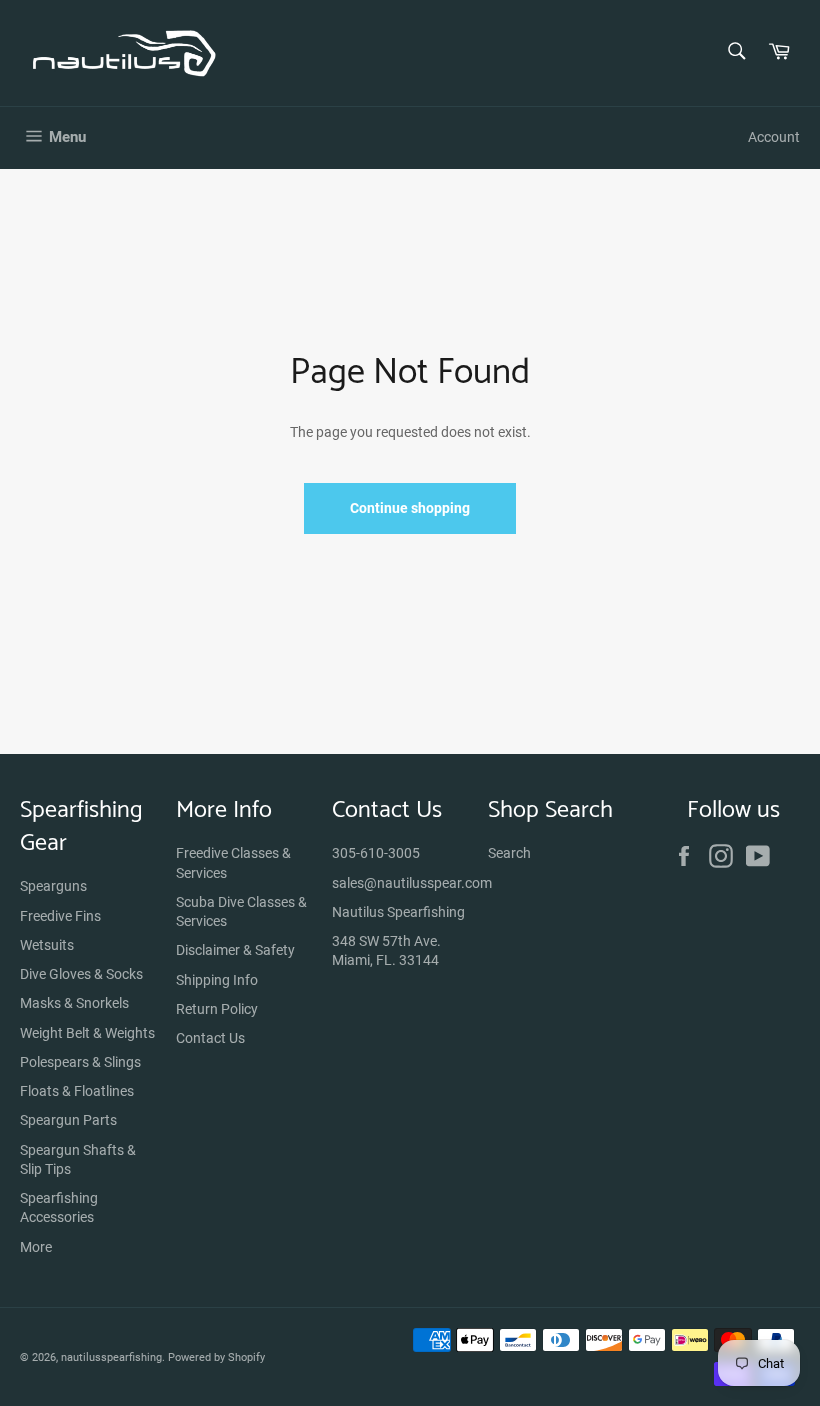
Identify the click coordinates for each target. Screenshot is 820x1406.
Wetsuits (47, 945)
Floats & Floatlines (77, 1091)
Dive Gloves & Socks (81, 974)
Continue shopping (410, 508)
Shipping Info (217, 980)
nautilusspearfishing (111, 1357)
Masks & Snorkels (74, 1003)
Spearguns (53, 886)
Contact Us (210, 1038)
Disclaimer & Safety (235, 950)
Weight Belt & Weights (87, 1033)
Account (774, 137)
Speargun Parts (68, 1120)
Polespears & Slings (80, 1062)
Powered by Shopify (216, 1357)
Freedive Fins (60, 916)
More (36, 1247)
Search (509, 853)
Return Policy (217, 1009)
